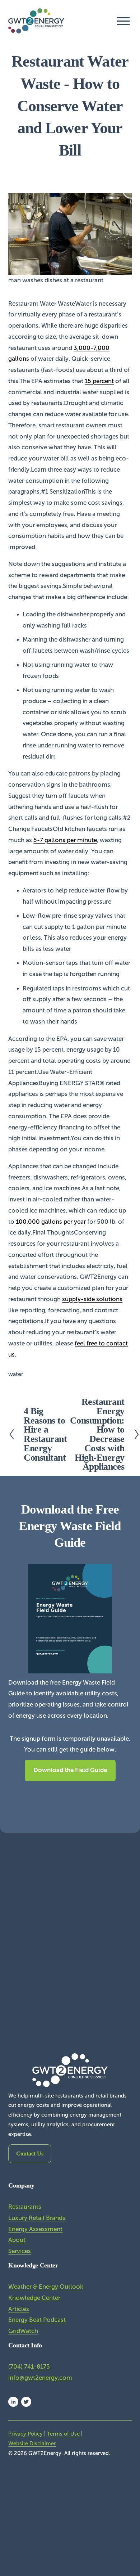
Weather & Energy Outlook (46, 2287)
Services (20, 2251)
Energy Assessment (35, 2229)
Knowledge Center (34, 2298)
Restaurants (25, 2207)
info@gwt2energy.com (40, 2378)
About (17, 2240)
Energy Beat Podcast (37, 2320)
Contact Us (30, 2154)
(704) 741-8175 (29, 2367)
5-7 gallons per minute (65, 840)
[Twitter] (26, 2402)
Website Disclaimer (32, 2444)
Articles (19, 2309)
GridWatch (23, 2331)
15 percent (99, 381)
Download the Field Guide (70, 1770)
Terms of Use (63, 2434)
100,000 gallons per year (51, 1222)
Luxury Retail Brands (37, 2218)
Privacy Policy (25, 2434)
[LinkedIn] (13, 2402)
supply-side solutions (92, 1299)
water (16, 1374)
